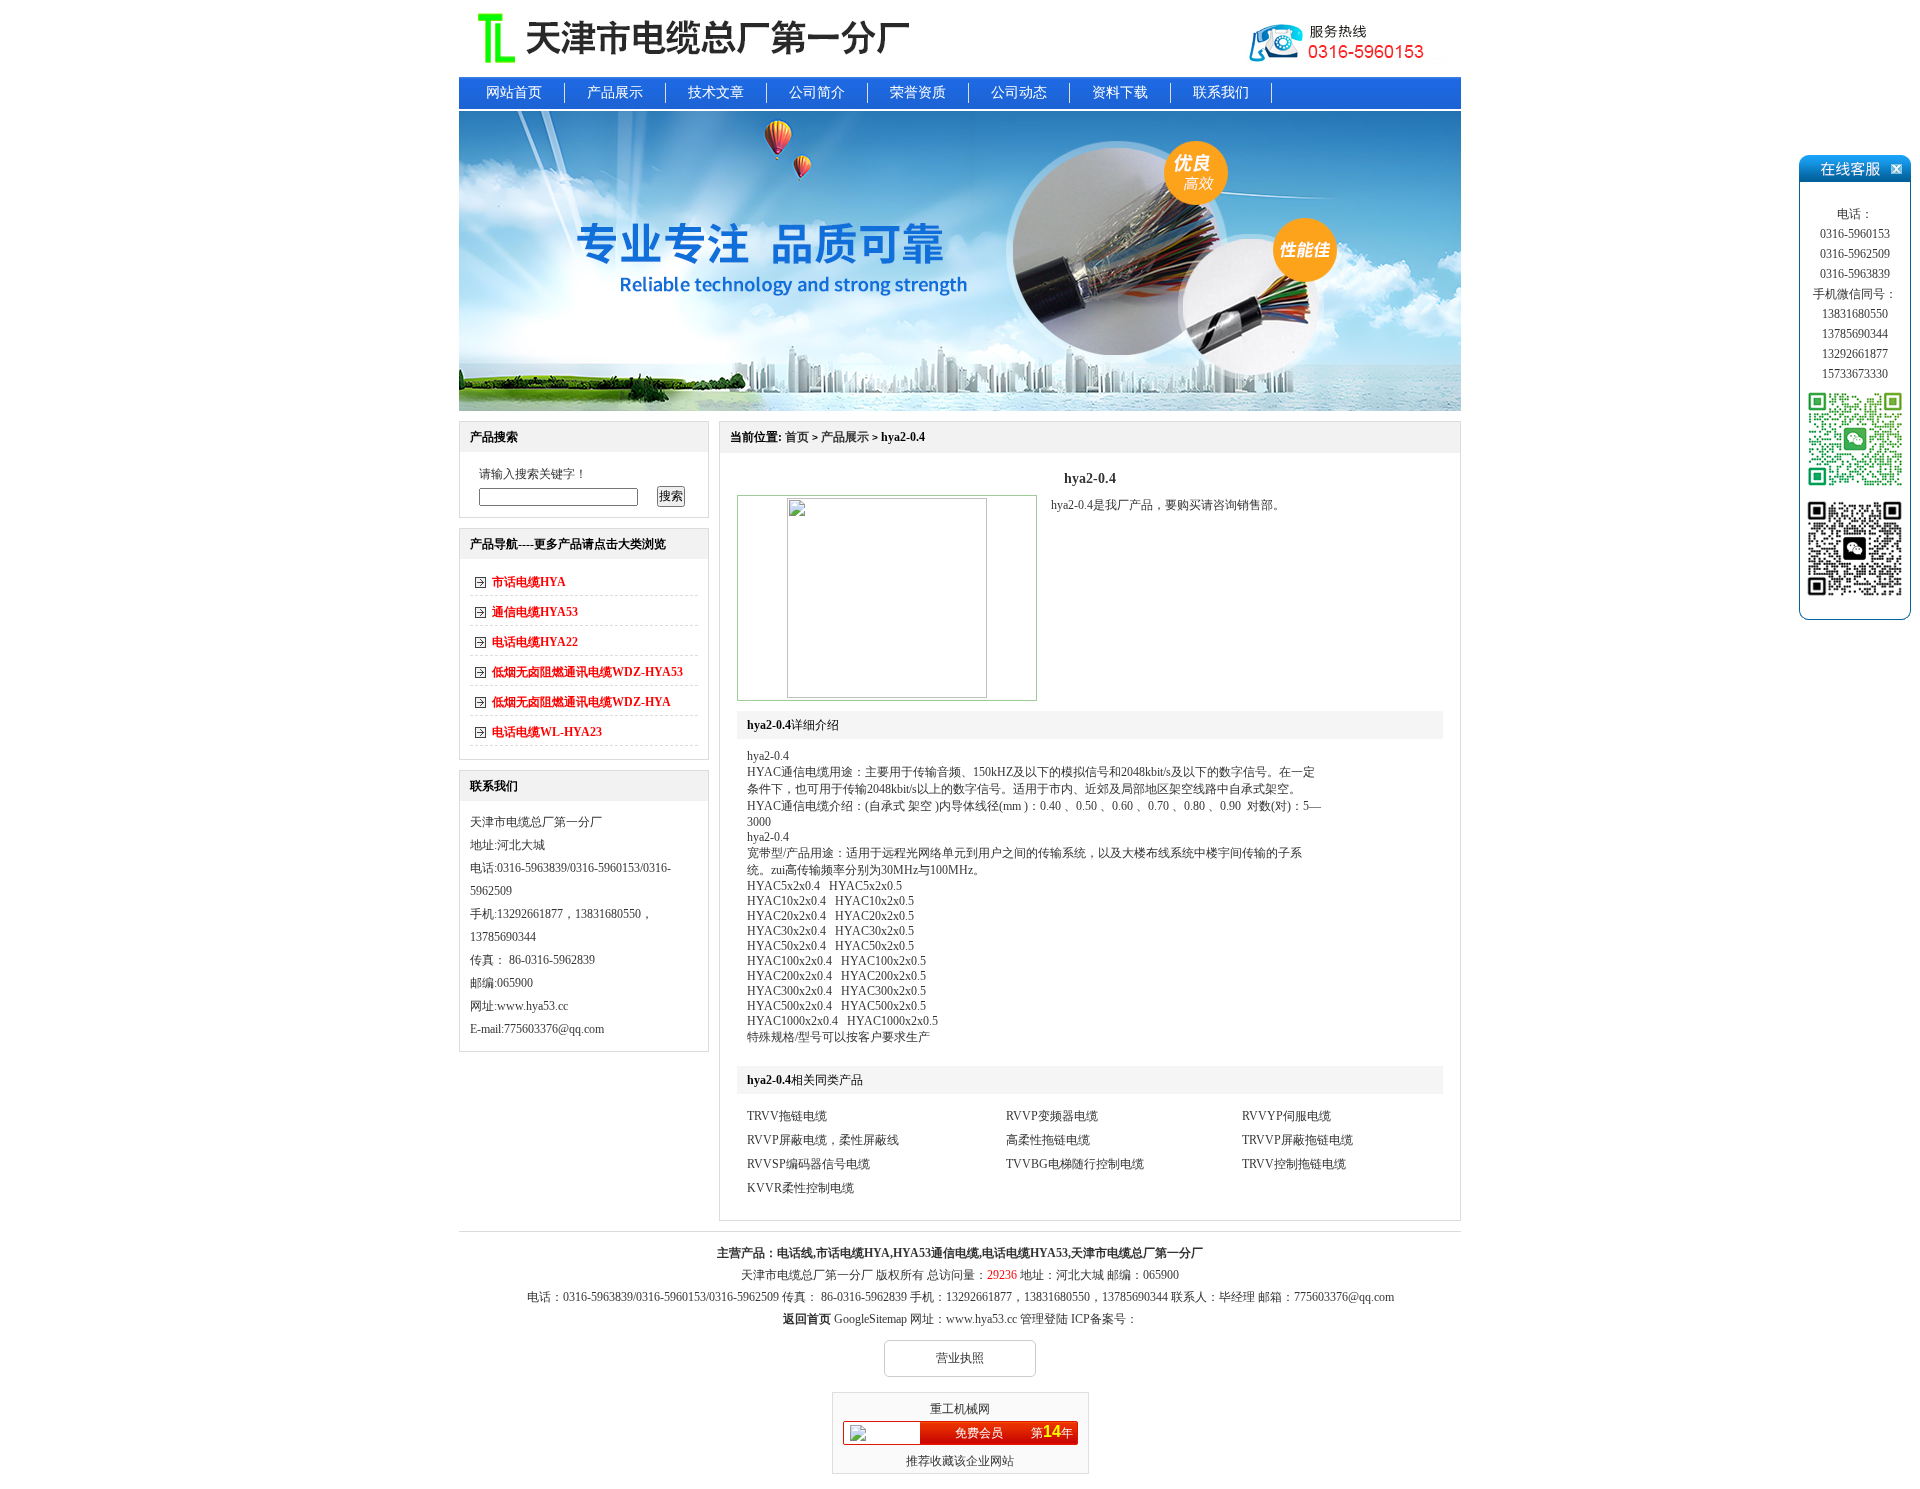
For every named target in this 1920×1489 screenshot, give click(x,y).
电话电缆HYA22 (535, 642)
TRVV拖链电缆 (787, 1116)
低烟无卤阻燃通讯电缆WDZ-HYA (581, 702)
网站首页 (514, 92)
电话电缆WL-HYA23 (547, 732)
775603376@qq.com (1344, 1297)
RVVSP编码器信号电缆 (808, 1164)
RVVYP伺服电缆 (1286, 1116)
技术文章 (716, 92)
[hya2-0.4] (887, 694)
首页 (797, 437)
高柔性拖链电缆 (1048, 1140)
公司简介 (817, 92)
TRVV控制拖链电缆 (1294, 1164)
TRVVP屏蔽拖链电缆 (1297, 1140)
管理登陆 (1044, 1319)
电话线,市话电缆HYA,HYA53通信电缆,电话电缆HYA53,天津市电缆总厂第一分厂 (990, 1253)
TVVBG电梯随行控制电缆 (1075, 1164)
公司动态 (1019, 92)
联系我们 (1221, 92)
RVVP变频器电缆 (1052, 1116)
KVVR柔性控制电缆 (800, 1188)
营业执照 (960, 1358)
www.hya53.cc (532, 1006)
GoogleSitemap (870, 1319)
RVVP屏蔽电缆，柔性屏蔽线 (823, 1140)
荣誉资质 (918, 92)
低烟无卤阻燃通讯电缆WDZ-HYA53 (587, 672)
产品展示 (615, 92)
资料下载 (1120, 92)
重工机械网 (960, 1409)
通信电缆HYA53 (535, 612)
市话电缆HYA (529, 582)
